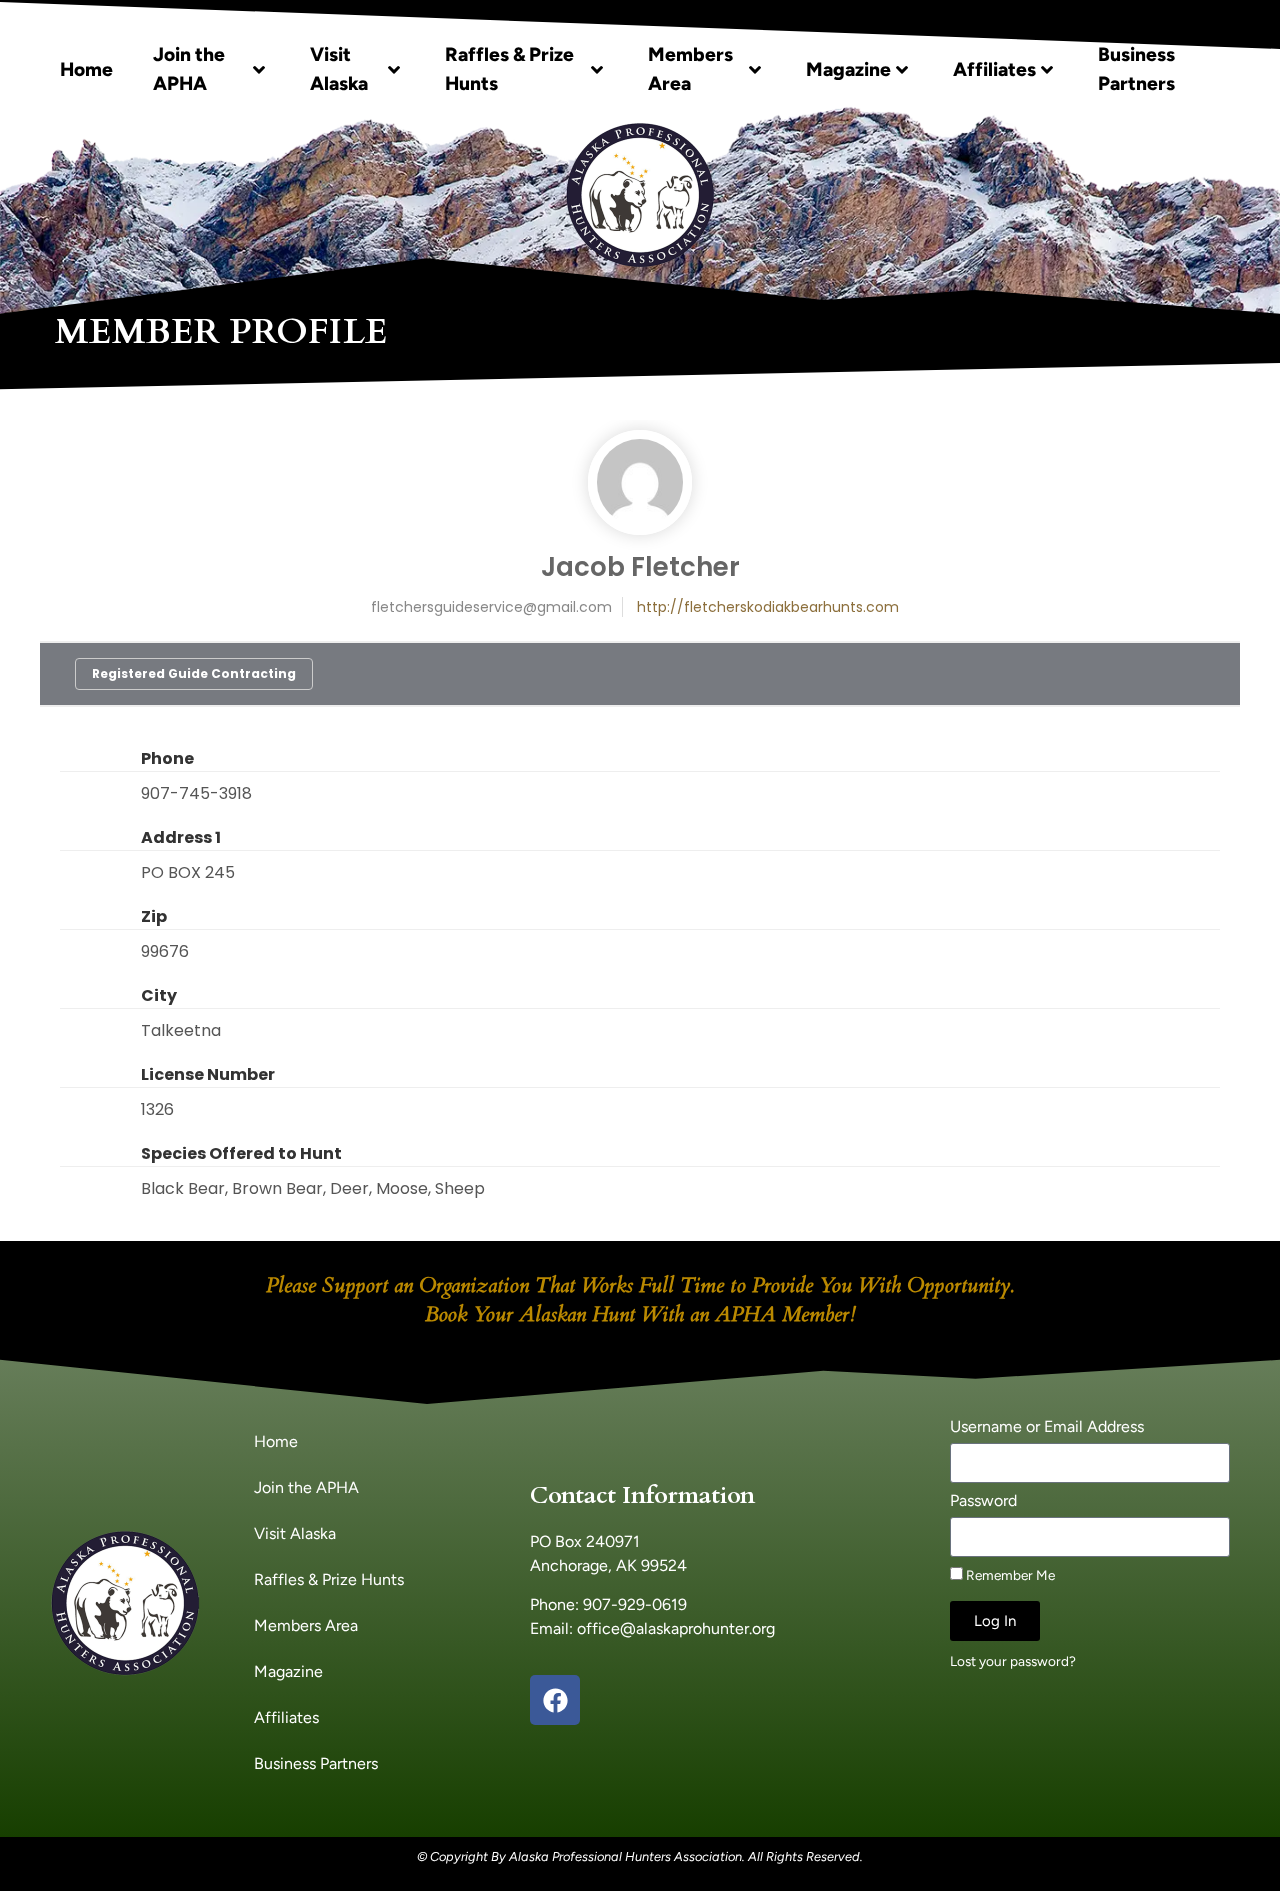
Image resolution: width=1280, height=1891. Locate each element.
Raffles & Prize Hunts (509, 69)
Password (983, 1501)
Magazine (848, 69)
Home (86, 69)
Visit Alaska (339, 69)
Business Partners (1136, 69)
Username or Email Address (1047, 1427)
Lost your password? (1013, 1661)
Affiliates (994, 69)
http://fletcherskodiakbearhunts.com (768, 607)
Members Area (690, 69)
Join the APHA (189, 69)
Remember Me (1009, 1575)
